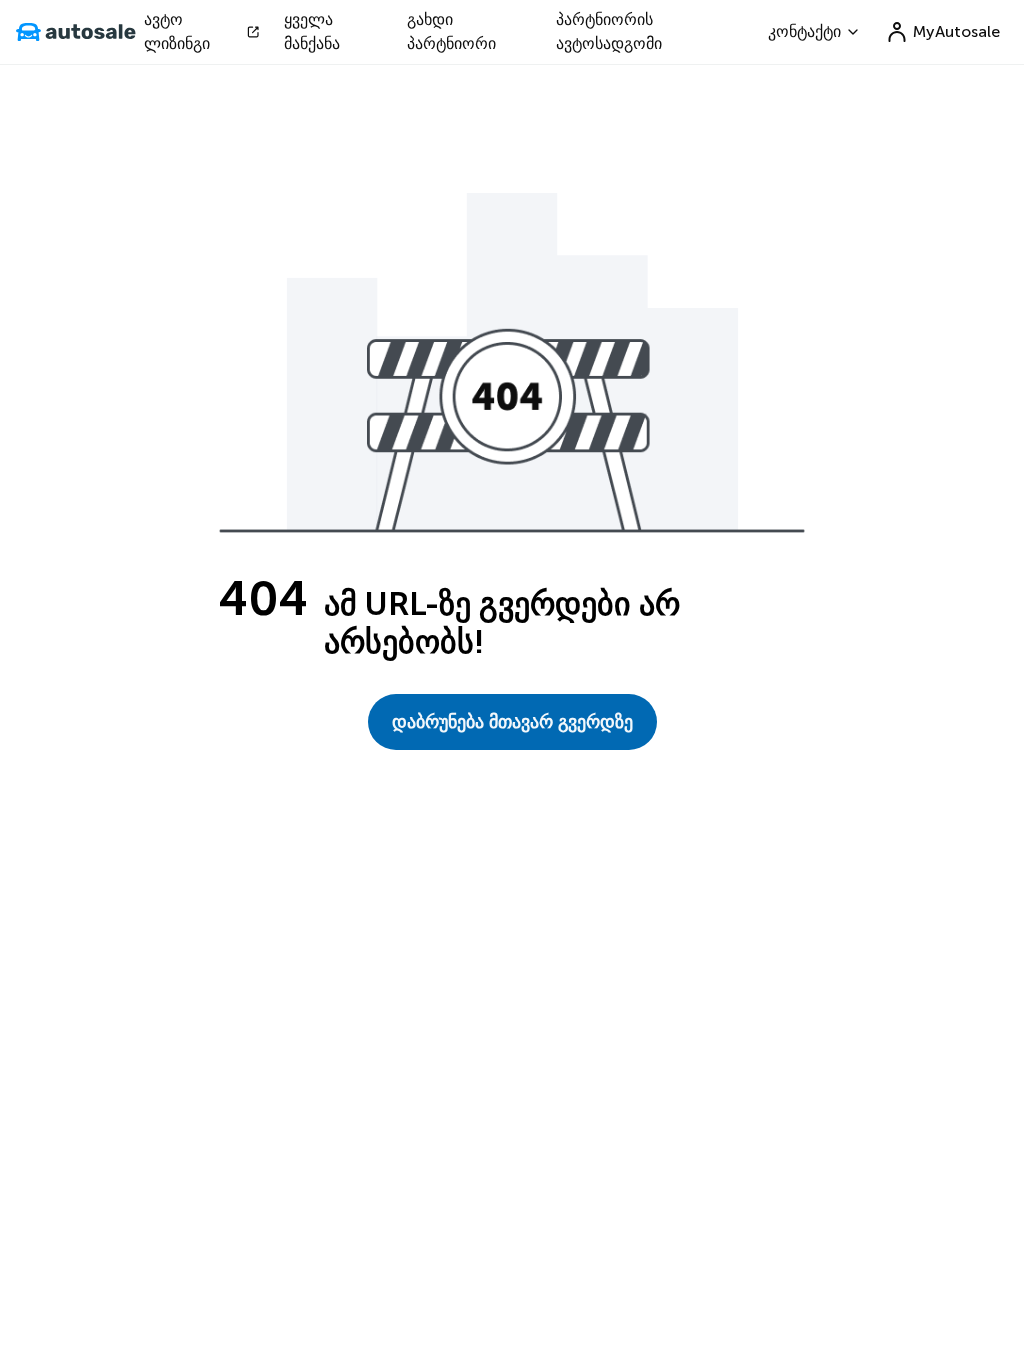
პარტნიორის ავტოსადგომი (609, 31)
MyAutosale (956, 31)
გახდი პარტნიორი (451, 31)
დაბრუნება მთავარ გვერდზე (512, 722)
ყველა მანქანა (312, 31)
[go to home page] (76, 32)
